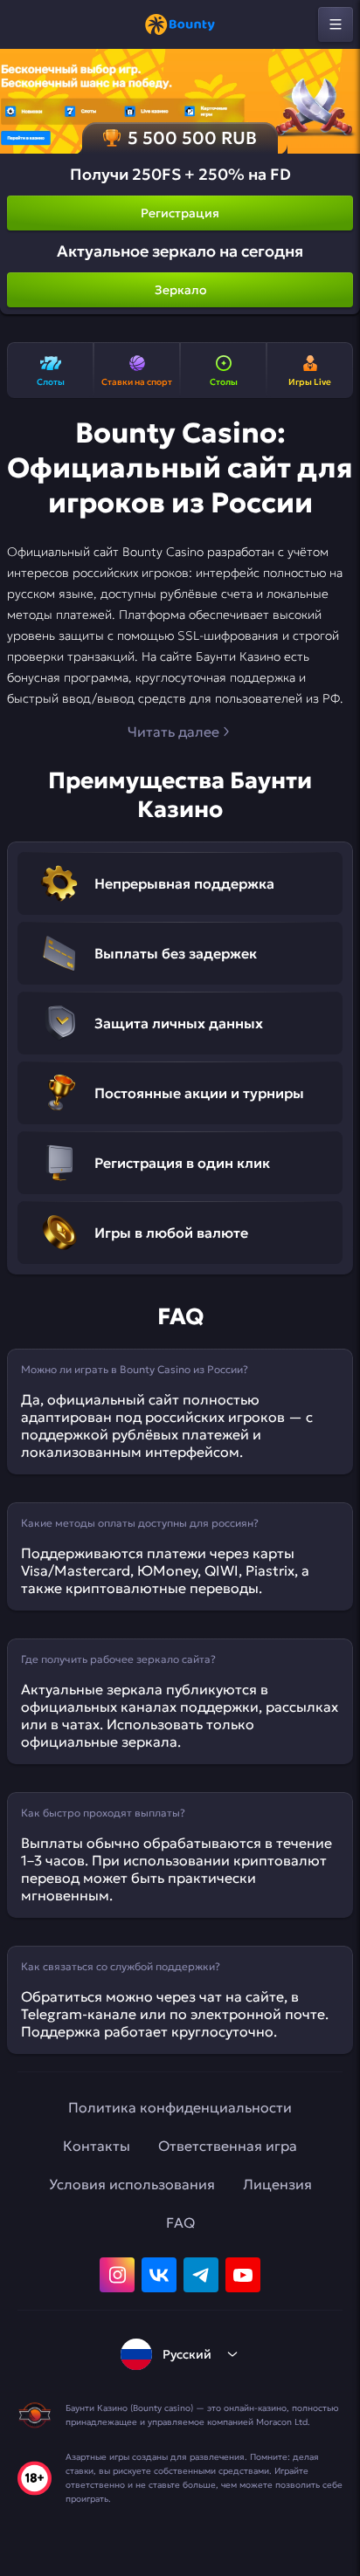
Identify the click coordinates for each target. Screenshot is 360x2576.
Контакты (97, 2146)
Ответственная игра (228, 2146)
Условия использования (132, 2184)
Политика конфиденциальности (180, 2107)
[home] (180, 24)
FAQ (180, 2222)
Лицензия (277, 2184)
